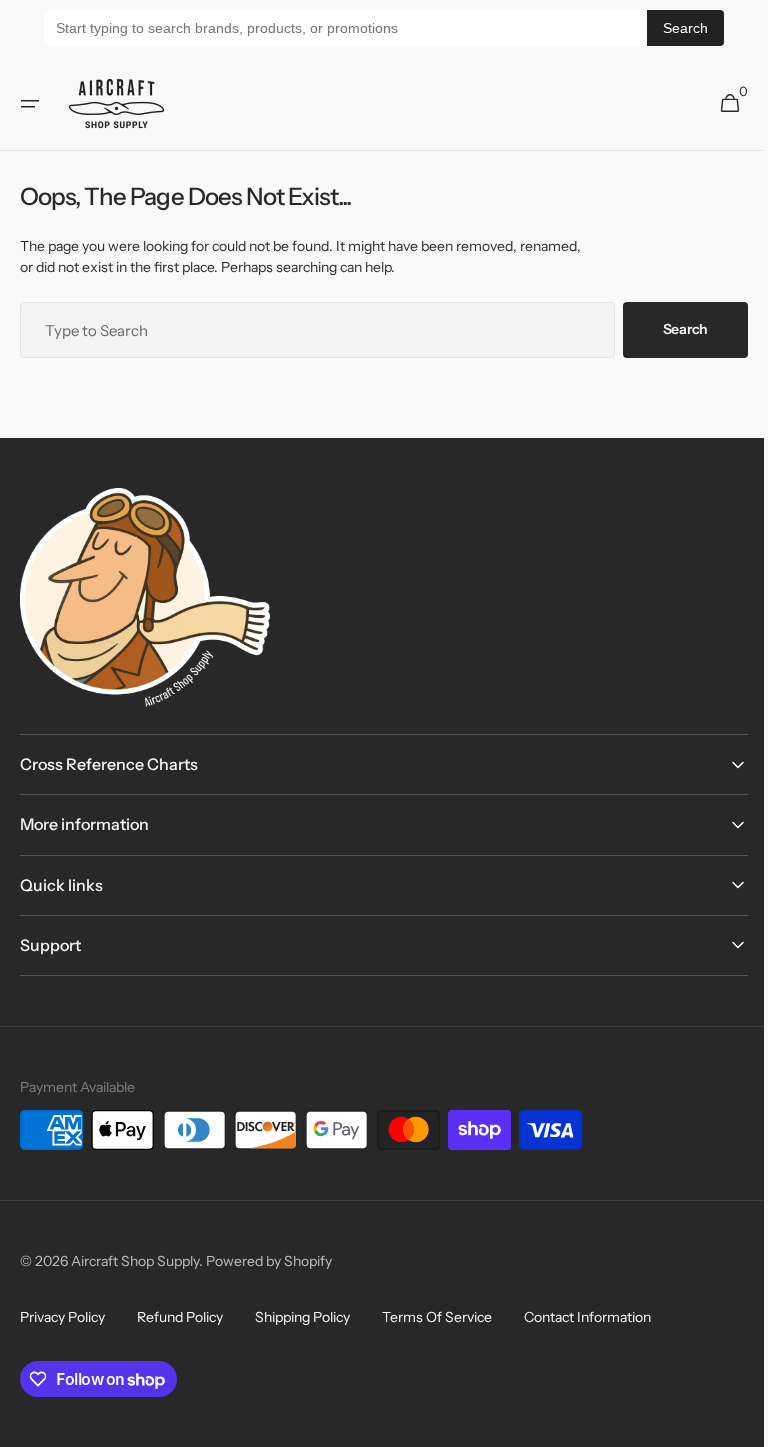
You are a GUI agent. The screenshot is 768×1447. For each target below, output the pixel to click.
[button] (30, 104)
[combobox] (310, 330)
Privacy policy (62, 1317)
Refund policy (180, 1317)
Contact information (587, 1317)
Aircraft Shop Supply (135, 1261)
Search (685, 28)
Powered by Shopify (269, 1261)
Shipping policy (302, 1317)
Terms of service (437, 1317)
